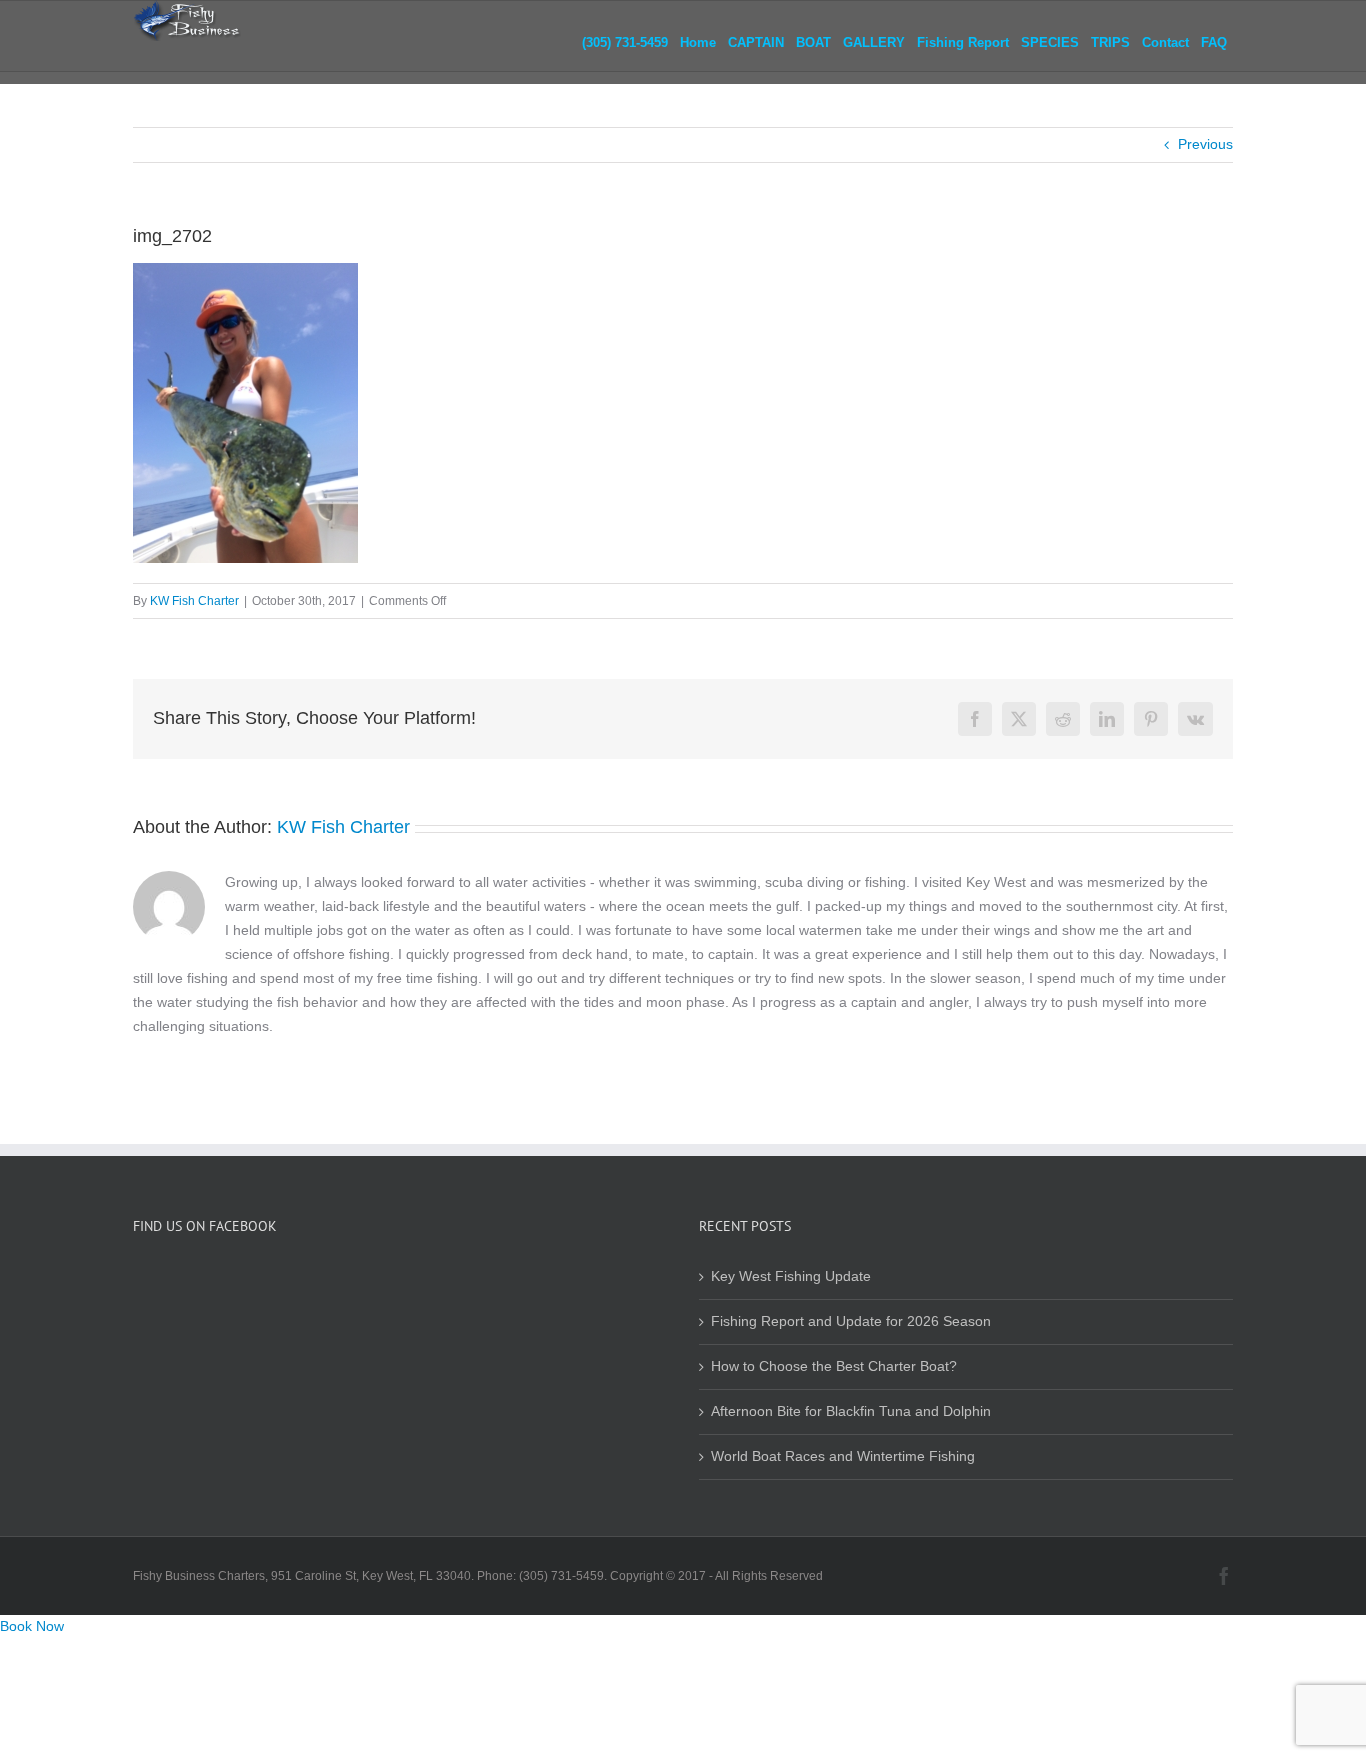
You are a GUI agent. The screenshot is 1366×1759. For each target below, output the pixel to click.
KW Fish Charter (194, 601)
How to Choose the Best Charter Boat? (834, 1366)
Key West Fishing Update (791, 1276)
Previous (1205, 144)
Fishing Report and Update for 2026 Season (851, 1321)
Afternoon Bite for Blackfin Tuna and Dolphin (851, 1411)
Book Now (32, 1626)
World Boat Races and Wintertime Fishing (843, 1456)
